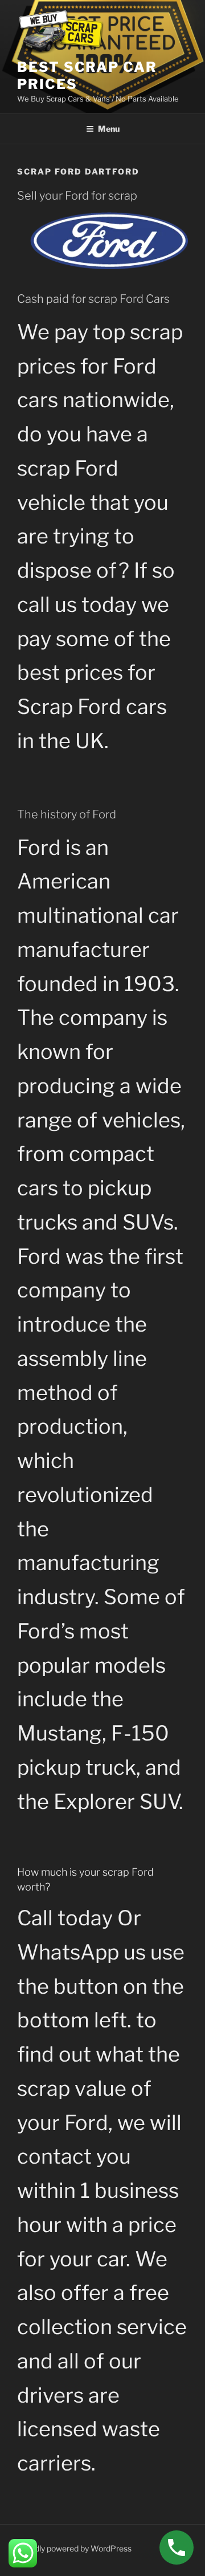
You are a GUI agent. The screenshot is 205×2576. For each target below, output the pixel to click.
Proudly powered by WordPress (74, 2548)
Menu (109, 129)
